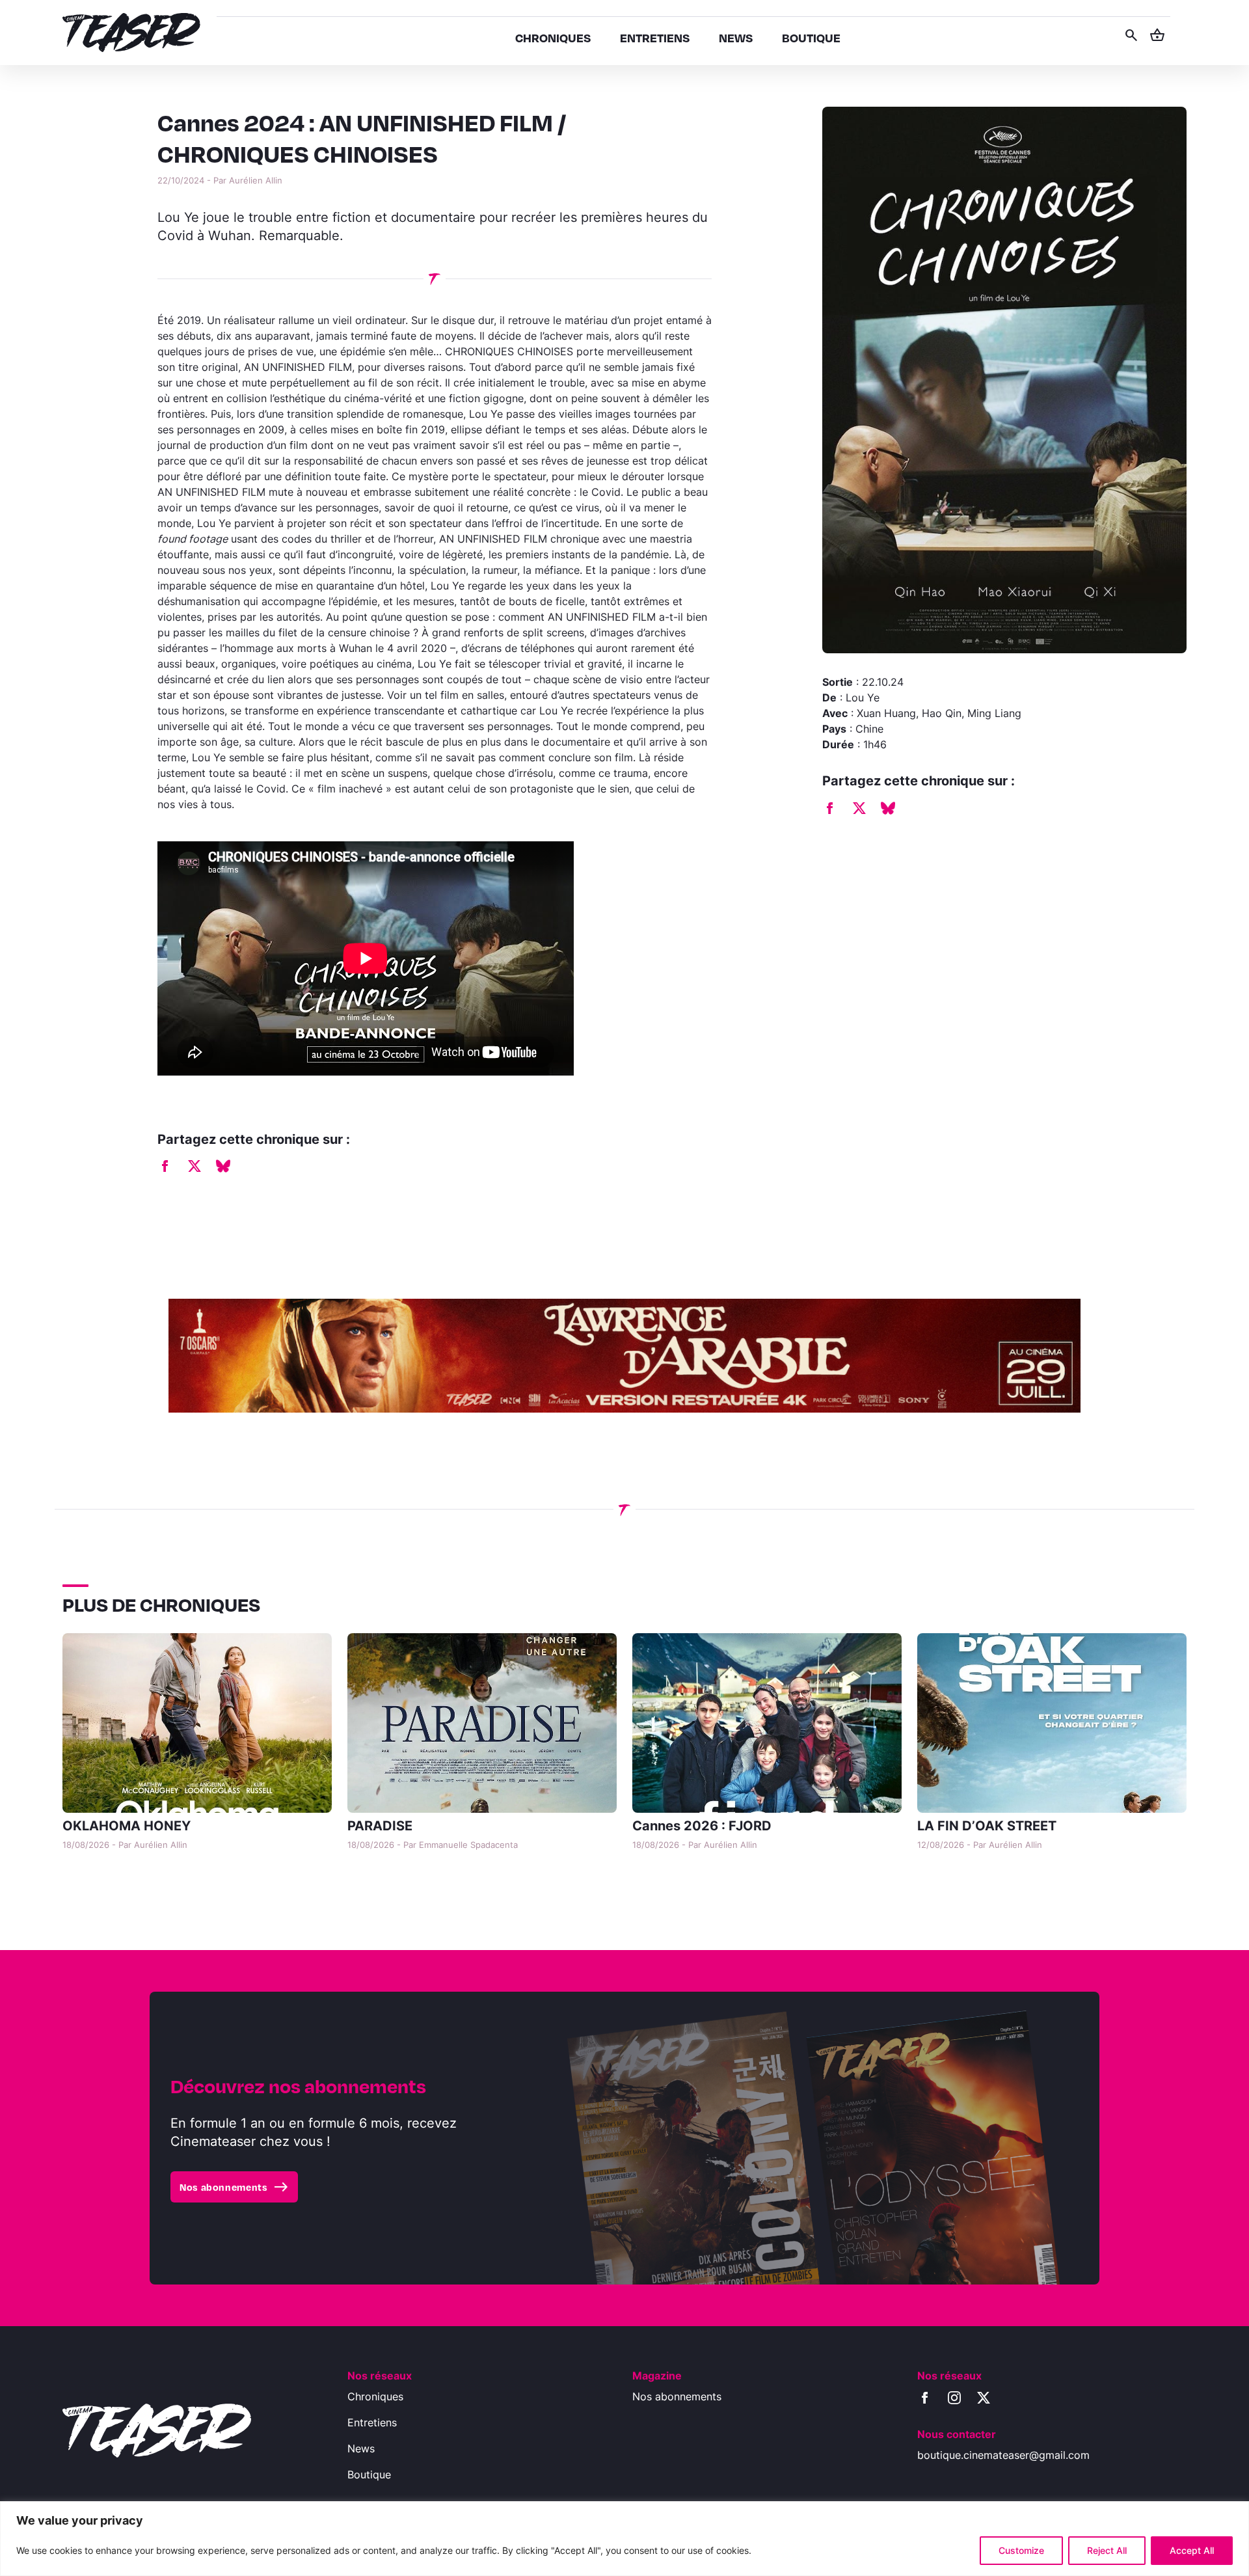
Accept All (1192, 2550)
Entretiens (372, 2422)
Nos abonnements (234, 2187)
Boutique (369, 2474)
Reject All (1107, 2550)
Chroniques (375, 2396)
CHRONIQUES (553, 37)
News (361, 2448)
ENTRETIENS (655, 37)
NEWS (736, 37)
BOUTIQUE (811, 37)
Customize (1021, 2550)
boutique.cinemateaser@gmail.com (1003, 2455)
